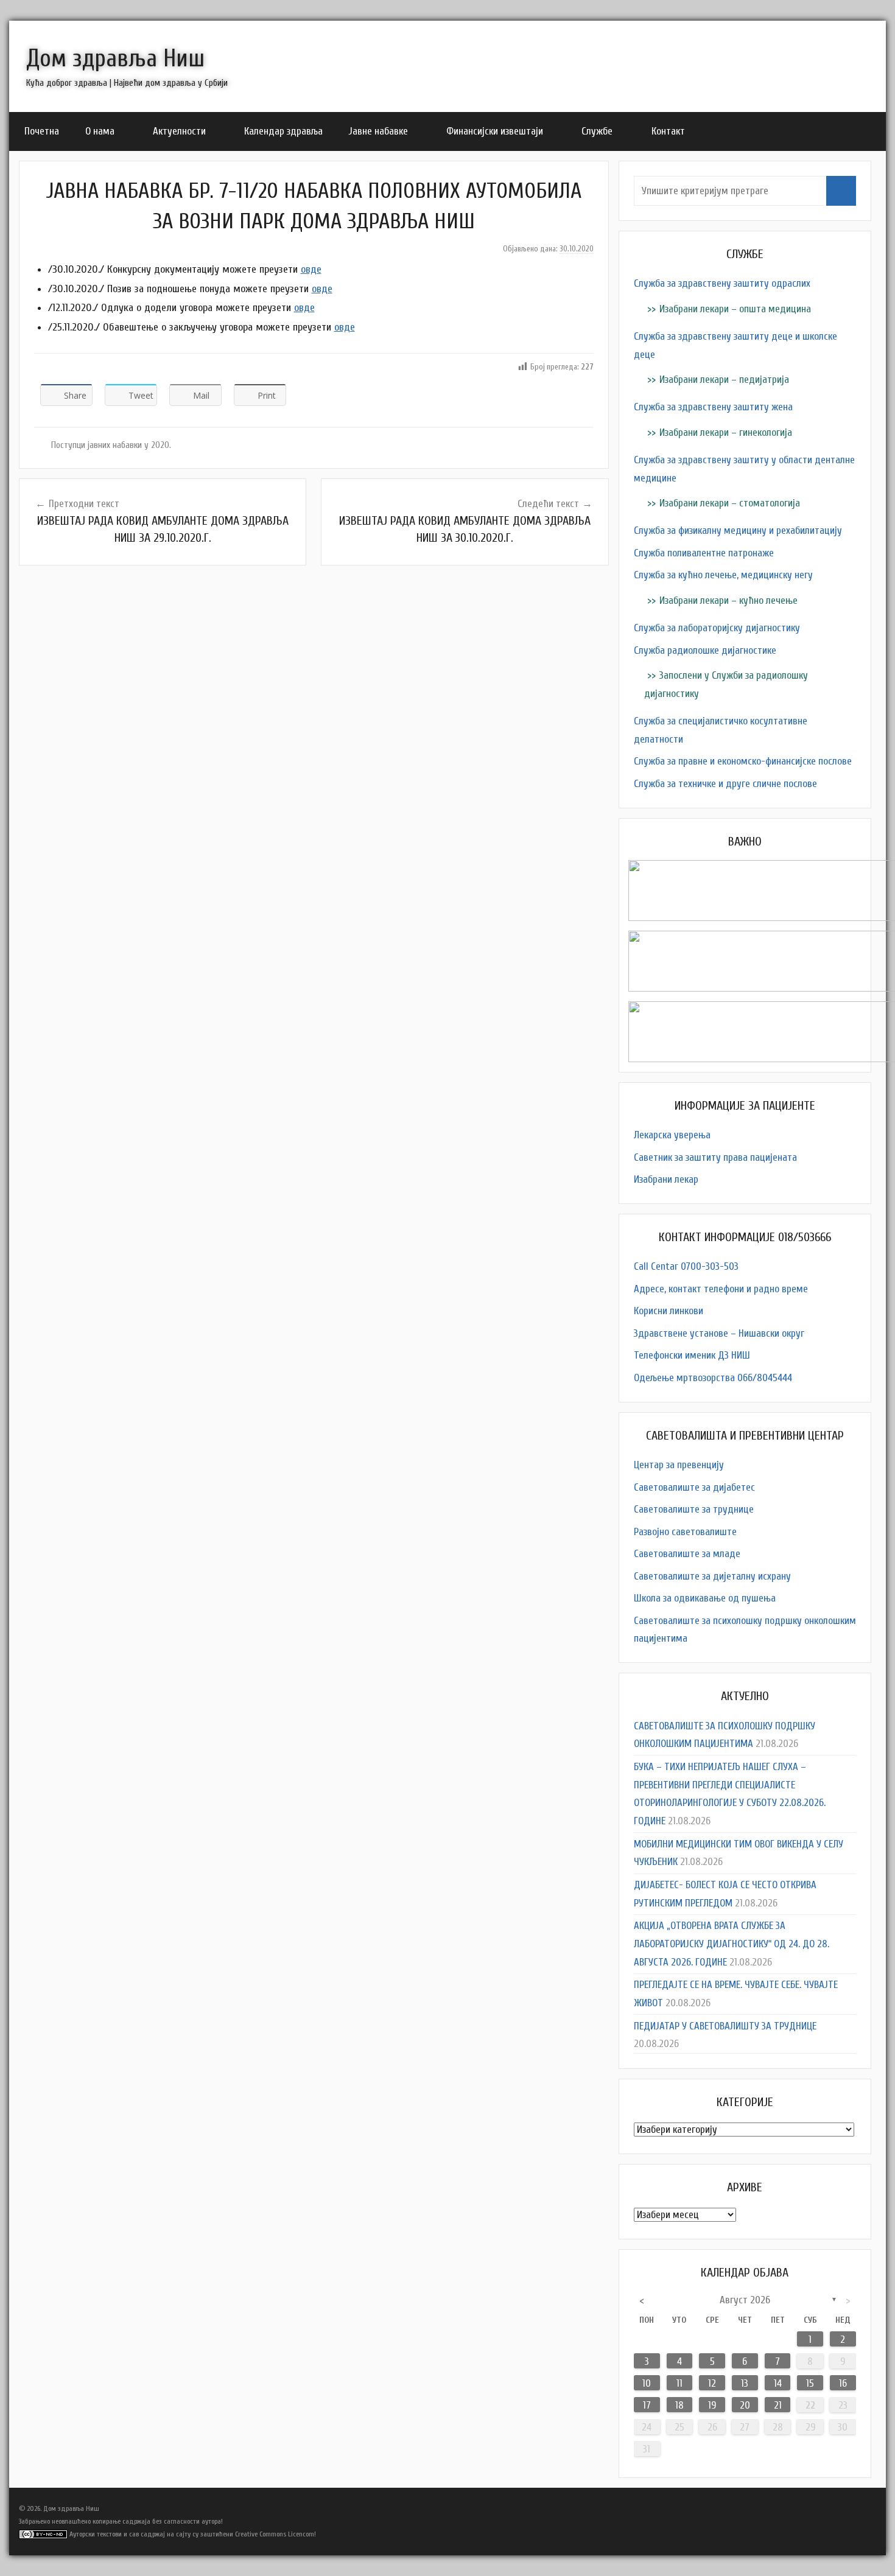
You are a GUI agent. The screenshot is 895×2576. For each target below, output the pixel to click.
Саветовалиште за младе (687, 1554)
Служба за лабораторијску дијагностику (717, 628)
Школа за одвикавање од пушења (705, 1598)
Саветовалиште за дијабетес (694, 1487)
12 (712, 2383)
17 (647, 2405)
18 (679, 2405)
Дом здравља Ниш (115, 58)
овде (311, 269)
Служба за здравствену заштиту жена (713, 407)
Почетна (42, 131)
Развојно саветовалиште (685, 1532)
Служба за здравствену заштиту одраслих (722, 283)
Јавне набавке (378, 131)
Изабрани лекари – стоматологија (730, 503)
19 (712, 2405)
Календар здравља (283, 131)
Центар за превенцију (679, 1465)
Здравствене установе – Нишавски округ (719, 1333)
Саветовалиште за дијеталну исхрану (712, 1576)
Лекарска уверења (672, 1135)
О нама (100, 131)
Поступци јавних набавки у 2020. (111, 445)
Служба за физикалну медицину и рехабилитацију (738, 530)
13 (745, 2383)
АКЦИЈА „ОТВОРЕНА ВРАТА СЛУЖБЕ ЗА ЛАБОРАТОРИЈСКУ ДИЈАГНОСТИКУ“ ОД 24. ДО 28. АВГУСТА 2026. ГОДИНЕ (732, 1944)
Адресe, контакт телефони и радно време (721, 1289)
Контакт (668, 131)
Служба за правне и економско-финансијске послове (743, 761)
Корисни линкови (669, 1311)
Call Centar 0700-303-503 (686, 1266)
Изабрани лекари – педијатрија (724, 380)
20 (745, 2405)
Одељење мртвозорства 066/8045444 (713, 1378)
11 (679, 2383)
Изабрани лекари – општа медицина (735, 309)
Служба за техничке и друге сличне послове (725, 784)
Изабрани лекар (666, 1179)
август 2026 (745, 2300)
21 (778, 2405)
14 (778, 2383)
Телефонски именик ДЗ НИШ (692, 1355)
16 (843, 2383)
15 (810, 2383)
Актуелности (179, 131)
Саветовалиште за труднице (694, 1509)
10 (647, 2383)
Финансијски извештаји (495, 131)
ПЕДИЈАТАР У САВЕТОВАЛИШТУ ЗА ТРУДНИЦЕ (725, 2026)
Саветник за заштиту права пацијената (715, 1157)
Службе (597, 131)
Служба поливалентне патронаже (704, 553)
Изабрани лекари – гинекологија (726, 432)
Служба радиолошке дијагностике (705, 650)
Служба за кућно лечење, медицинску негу (723, 575)
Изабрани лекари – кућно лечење (728, 600)
